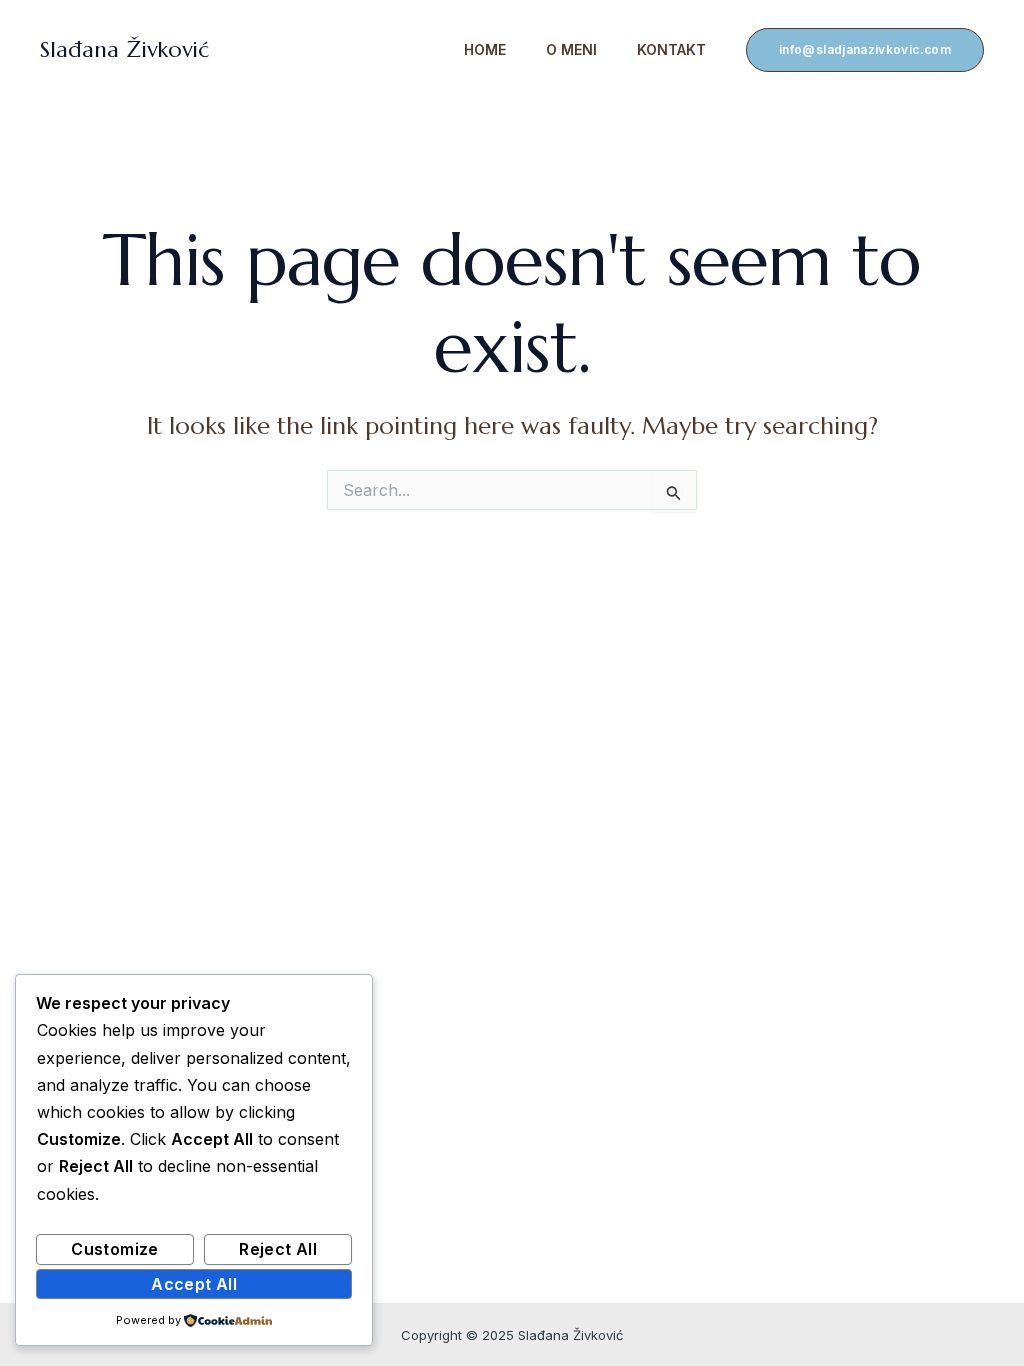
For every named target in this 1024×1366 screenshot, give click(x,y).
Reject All (278, 1249)
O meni (571, 49)
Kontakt (671, 49)
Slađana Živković (124, 49)
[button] (865, 50)
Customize (114, 1249)
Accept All (194, 1284)
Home (485, 49)
